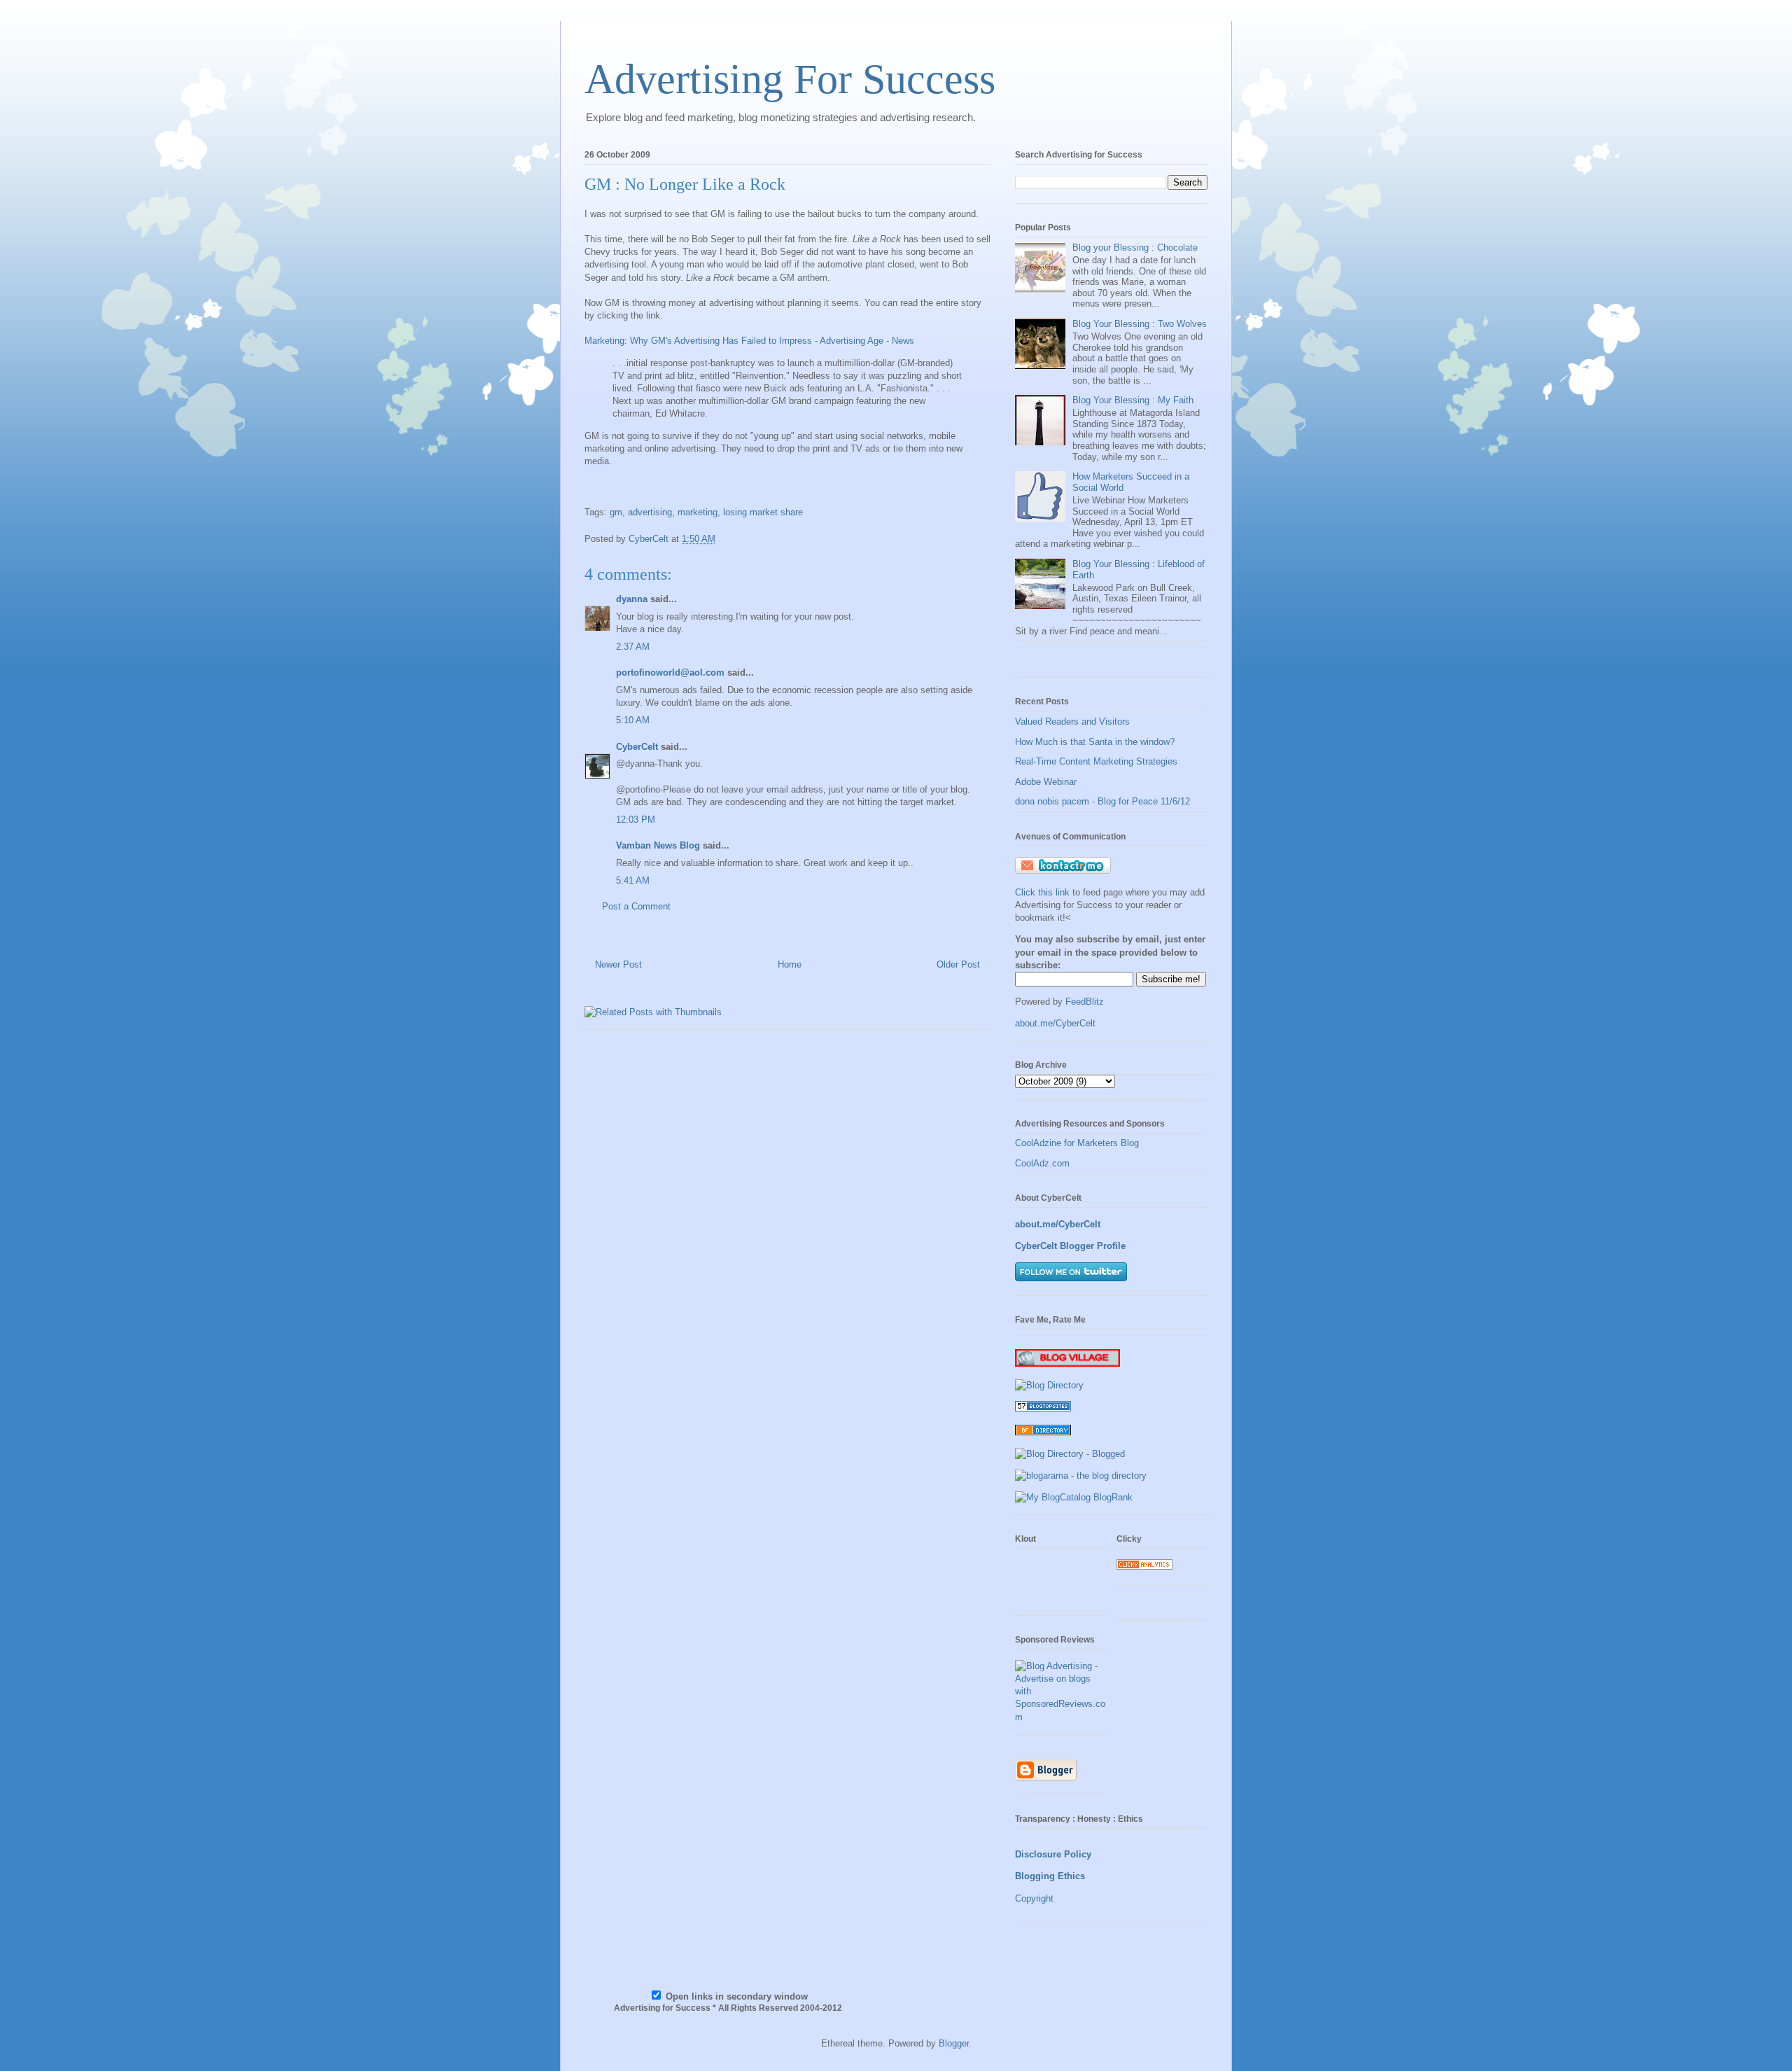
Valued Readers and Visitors (1072, 721)
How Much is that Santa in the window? (1095, 742)
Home (790, 964)
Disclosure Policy (1053, 1854)
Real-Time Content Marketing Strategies (1096, 761)
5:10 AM (633, 720)
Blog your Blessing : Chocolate (1135, 247)
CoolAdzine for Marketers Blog (1077, 1143)
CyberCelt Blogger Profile (1070, 1246)
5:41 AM (633, 880)
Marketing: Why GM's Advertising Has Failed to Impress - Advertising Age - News (749, 341)
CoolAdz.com (1042, 1163)
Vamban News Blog (658, 845)
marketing (698, 512)
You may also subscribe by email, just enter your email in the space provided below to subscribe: (1110, 952)
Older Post (958, 964)
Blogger (954, 2043)
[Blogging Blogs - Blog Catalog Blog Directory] (1074, 1497)
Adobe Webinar (1046, 782)
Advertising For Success (790, 79)
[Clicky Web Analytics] (1144, 1567)
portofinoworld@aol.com (670, 672)
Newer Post (618, 964)
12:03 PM (636, 820)
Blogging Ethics (1050, 1876)
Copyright (1034, 1898)
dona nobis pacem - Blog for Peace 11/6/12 (1102, 801)
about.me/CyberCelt (1055, 1023)
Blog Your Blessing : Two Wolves (1140, 324)
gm (616, 512)
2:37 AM (633, 647)
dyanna (632, 599)
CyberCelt (637, 747)
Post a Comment (636, 906)
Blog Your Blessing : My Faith (1133, 400)
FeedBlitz (1085, 1002)
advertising (650, 512)
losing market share (763, 512)
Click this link (1044, 892)
